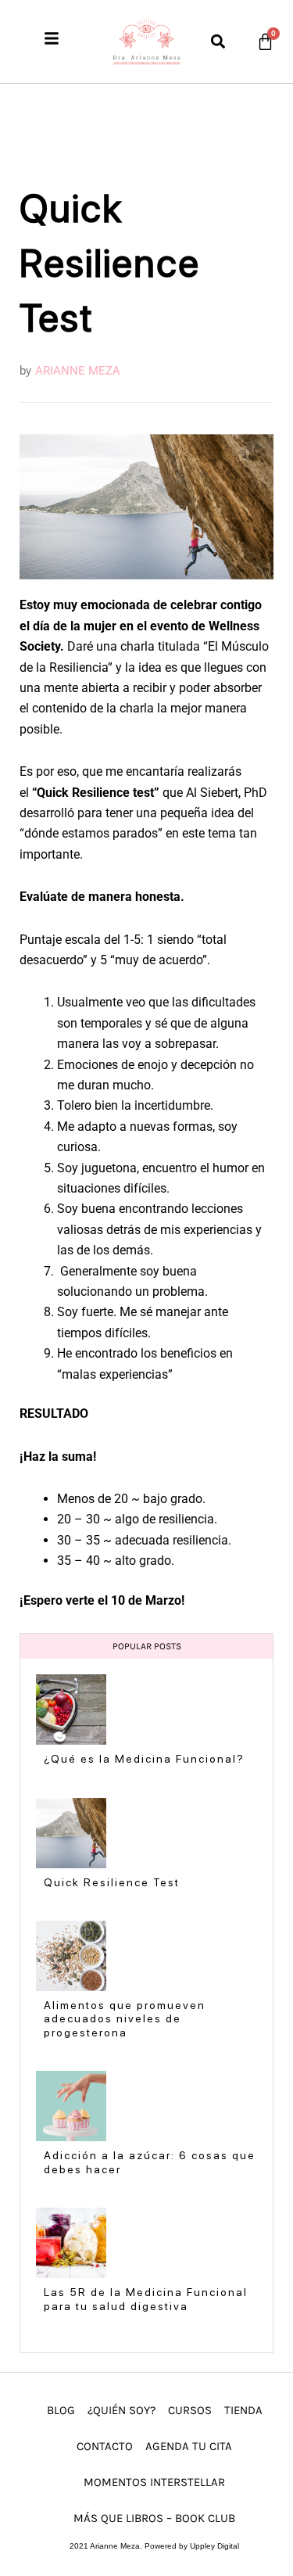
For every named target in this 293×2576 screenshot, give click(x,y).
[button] (218, 41)
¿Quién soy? (121, 2410)
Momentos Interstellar (154, 2482)
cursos (190, 2410)
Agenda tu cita (189, 2446)
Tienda (243, 2410)
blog (61, 2410)
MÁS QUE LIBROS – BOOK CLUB (154, 2518)
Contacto (105, 2446)
